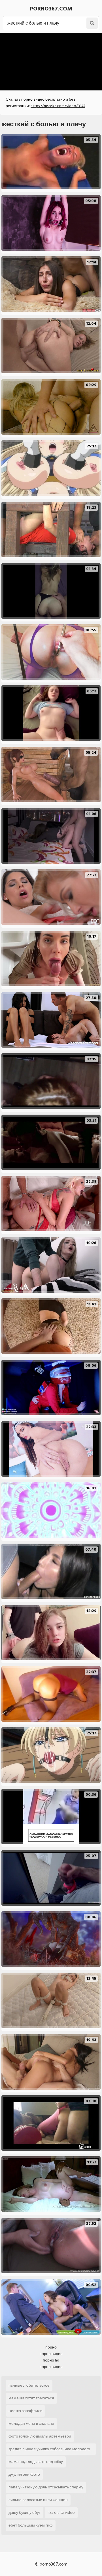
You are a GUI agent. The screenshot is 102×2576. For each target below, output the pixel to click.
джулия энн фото (24, 2474)
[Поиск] (92, 23)
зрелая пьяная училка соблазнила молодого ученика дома (49, 2450)
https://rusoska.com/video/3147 (58, 106)
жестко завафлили (25, 2411)
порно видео (51, 2354)
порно (51, 2347)
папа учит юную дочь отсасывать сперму (46, 2487)
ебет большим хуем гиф (31, 2525)
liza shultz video (61, 2513)
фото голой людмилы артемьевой (40, 2436)
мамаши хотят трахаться (31, 2398)
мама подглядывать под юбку (36, 2462)
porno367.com (51, 9)
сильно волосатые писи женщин (38, 2500)
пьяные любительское (29, 2385)
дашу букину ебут (25, 2513)
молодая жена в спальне (31, 2424)
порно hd (51, 2360)
